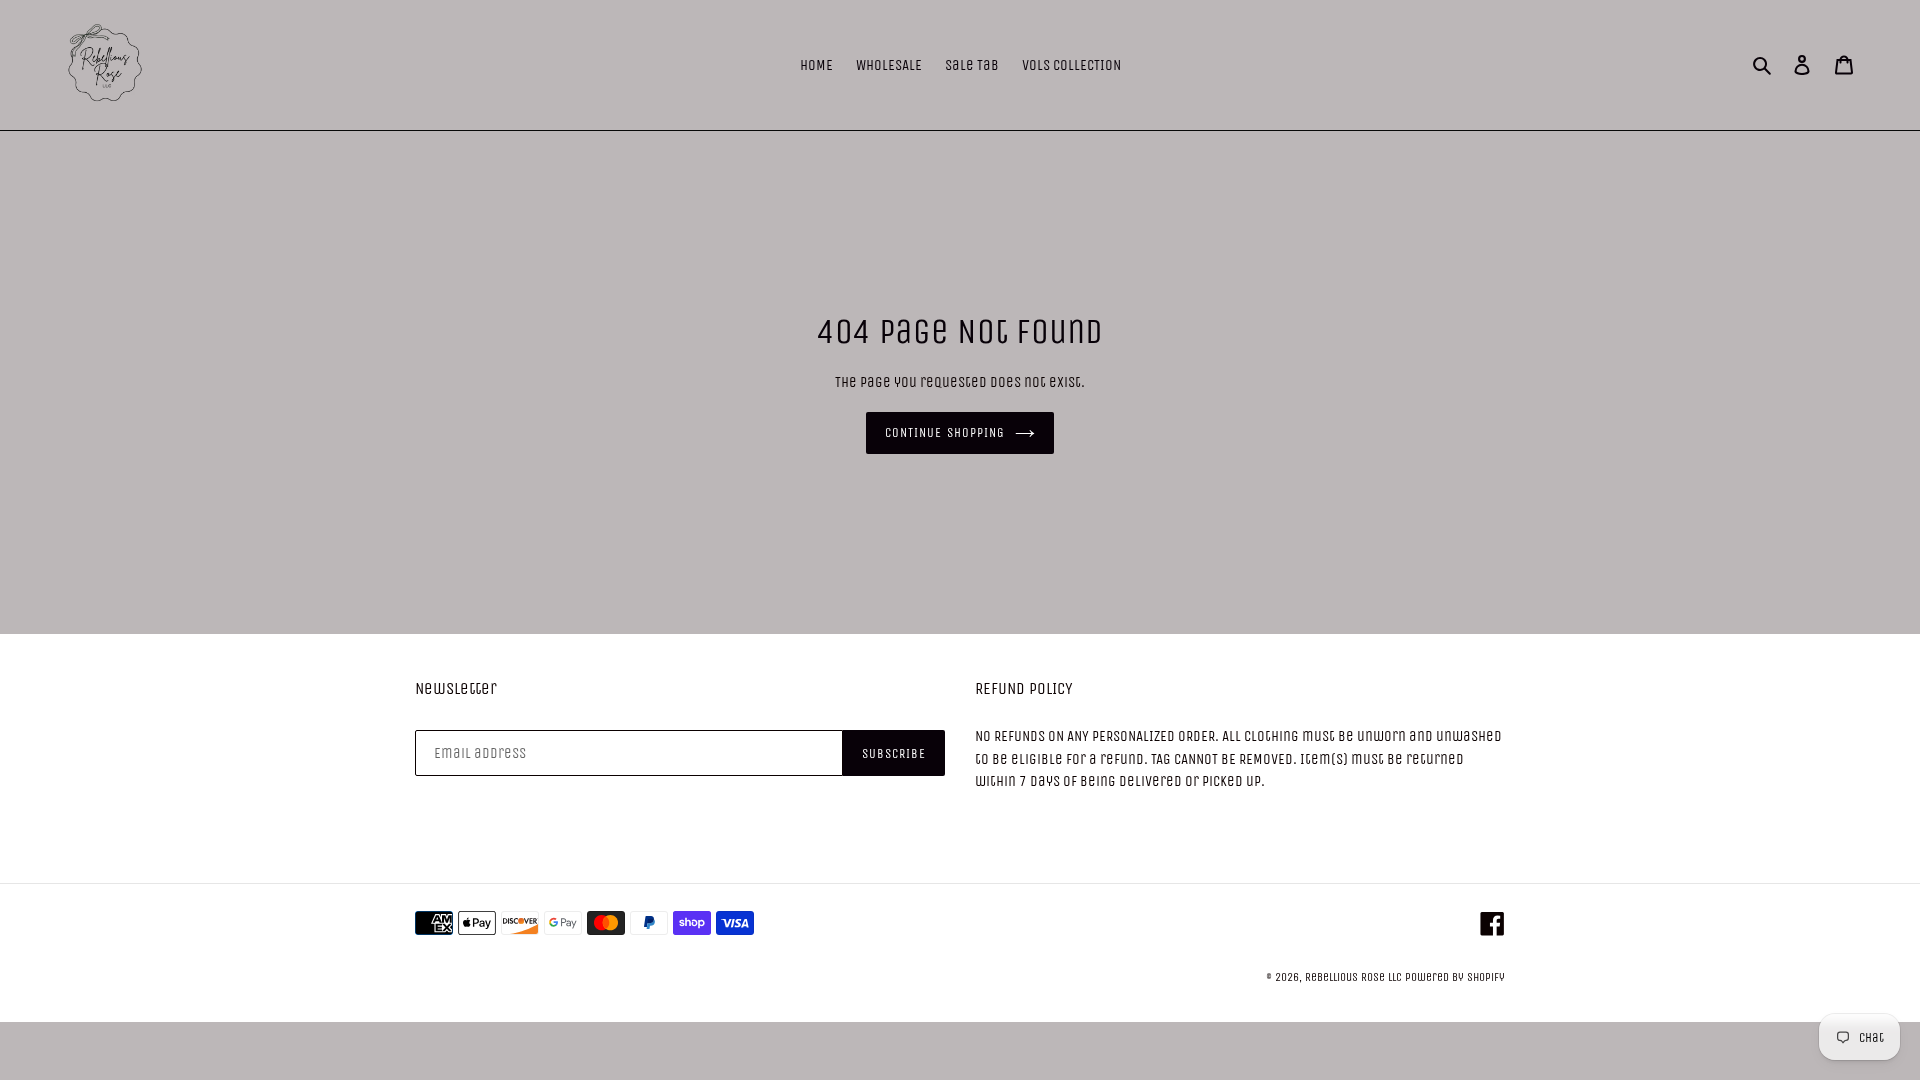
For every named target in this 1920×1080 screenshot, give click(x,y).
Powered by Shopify (1455, 977)
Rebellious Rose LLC (1353, 977)
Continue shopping (945, 432)
